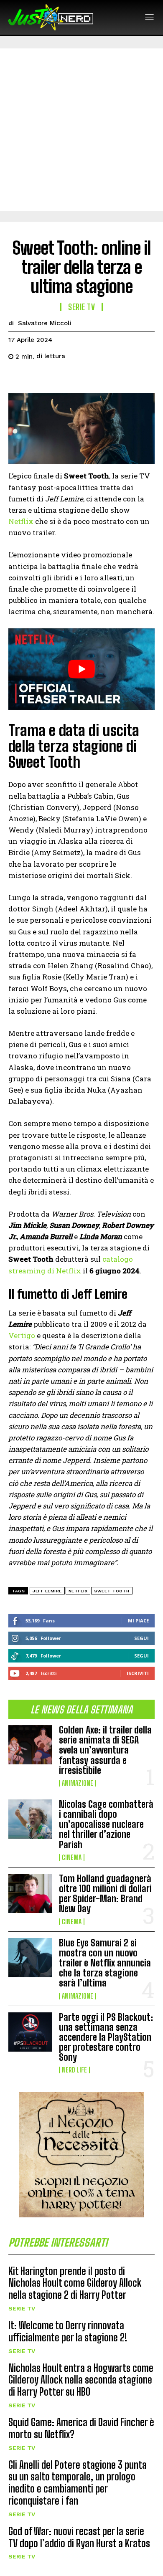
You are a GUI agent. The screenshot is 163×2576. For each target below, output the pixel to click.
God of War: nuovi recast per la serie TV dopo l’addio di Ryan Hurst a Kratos (79, 2537)
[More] (94, 377)
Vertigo (22, 1335)
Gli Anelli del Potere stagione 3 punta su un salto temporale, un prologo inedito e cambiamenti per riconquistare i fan (78, 2483)
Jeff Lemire (47, 1591)
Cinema (72, 1857)
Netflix (21, 521)
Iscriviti (138, 1673)
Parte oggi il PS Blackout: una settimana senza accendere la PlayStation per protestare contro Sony (106, 2037)
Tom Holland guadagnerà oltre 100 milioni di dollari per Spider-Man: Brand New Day (105, 1894)
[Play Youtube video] (81, 669)
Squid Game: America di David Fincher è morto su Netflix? (81, 2428)
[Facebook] (17, 377)
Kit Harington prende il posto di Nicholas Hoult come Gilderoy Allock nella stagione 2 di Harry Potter (75, 2283)
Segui (141, 1638)
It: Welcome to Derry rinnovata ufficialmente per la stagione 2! (68, 2331)
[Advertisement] (81, 130)
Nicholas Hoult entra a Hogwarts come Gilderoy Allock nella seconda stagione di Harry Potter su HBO (81, 2380)
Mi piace (138, 1621)
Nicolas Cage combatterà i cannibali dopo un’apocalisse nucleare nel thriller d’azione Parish (106, 1824)
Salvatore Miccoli (45, 323)
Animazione (78, 1783)
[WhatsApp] (74, 377)
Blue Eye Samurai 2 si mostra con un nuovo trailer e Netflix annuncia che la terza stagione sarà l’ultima (105, 1963)
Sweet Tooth (112, 1591)
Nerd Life (74, 2070)
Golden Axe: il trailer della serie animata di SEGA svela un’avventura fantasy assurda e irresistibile (105, 1750)
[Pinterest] (55, 377)
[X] (36, 377)
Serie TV (22, 2308)
